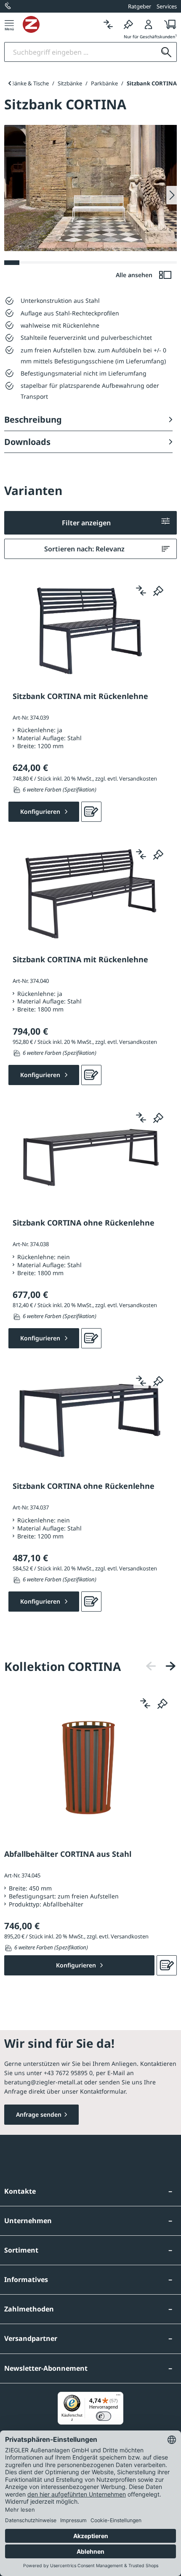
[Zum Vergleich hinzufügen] (141, 590)
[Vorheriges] (151, 1666)
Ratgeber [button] (140, 6)
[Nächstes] (170, 1666)
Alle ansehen (135, 275)
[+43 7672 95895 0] (8, 6)
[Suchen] (166, 52)
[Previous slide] (9, 83)
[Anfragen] (91, 812)
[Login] (149, 24)
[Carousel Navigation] (161, 1666)
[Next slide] (172, 195)
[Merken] (128, 24)
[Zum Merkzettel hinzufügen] (158, 590)
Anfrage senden (39, 2114)
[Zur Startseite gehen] (60, 24)
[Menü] (9, 24)
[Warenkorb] (168, 24)
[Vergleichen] (108, 24)
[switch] (104, 2416)
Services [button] (167, 6)
